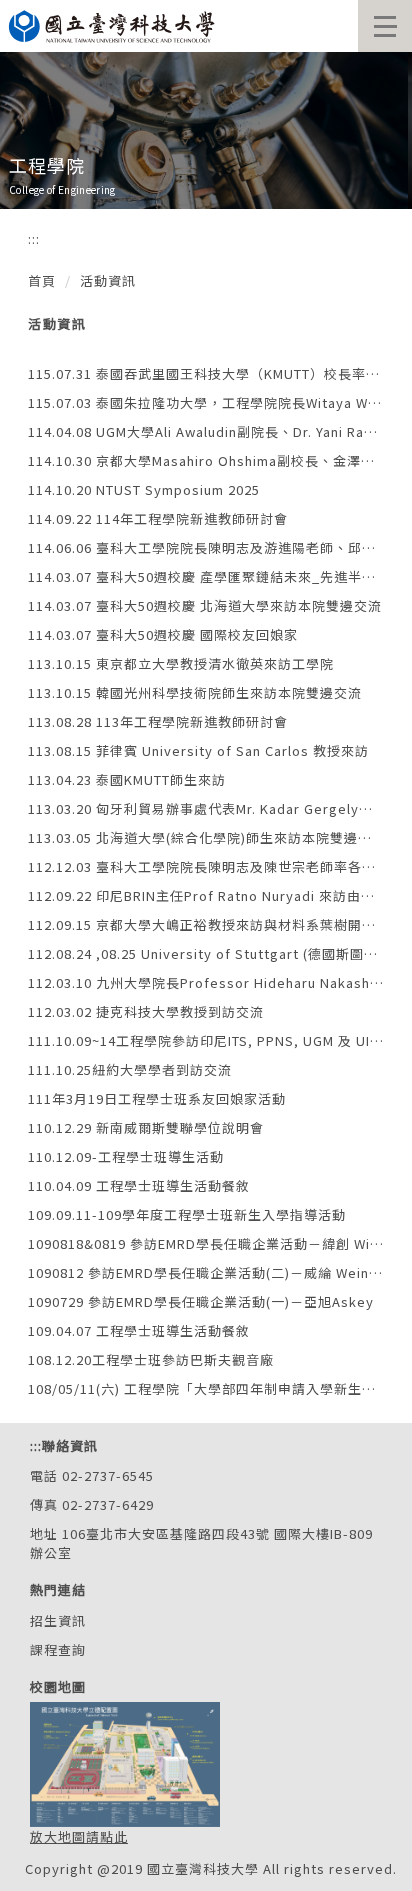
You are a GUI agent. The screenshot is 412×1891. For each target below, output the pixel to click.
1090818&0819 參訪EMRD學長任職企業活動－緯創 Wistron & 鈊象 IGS (206, 1243)
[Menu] (385, 26)
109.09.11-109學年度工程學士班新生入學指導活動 (187, 1214)
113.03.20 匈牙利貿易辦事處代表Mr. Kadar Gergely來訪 (206, 808)
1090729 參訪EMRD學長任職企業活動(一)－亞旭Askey (201, 1301)
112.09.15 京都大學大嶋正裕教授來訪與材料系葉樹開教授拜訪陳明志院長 (206, 924)
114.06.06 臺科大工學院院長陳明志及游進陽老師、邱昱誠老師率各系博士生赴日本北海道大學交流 (206, 547)
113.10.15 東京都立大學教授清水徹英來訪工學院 (181, 663)
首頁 (42, 280)
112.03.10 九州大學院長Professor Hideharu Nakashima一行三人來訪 (206, 982)
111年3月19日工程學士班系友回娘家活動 (157, 1098)
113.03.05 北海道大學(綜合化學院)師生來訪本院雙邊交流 (206, 837)
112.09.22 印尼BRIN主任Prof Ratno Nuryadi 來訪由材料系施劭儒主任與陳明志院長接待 (206, 895)
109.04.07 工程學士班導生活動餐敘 (139, 1330)
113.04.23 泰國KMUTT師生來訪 (127, 779)
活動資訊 (108, 280)
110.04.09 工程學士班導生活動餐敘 (139, 1185)
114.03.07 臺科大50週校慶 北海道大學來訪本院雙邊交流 (205, 605)
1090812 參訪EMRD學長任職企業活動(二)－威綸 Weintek (206, 1272)
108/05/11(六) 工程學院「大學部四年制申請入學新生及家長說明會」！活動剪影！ (206, 1388)
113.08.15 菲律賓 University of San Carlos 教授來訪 (198, 750)
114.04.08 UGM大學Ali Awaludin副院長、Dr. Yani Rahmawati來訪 (206, 431)
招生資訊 (58, 1620)
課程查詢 (58, 1649)
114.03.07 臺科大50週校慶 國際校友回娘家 (163, 634)
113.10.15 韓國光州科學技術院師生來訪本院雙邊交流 (195, 692)
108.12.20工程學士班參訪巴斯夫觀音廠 (151, 1359)
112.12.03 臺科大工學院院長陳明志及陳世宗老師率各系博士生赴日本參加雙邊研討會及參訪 (206, 866)
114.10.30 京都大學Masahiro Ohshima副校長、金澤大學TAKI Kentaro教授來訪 (206, 460)
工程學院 (47, 165)
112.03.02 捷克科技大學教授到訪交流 (146, 1011)
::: (34, 238)
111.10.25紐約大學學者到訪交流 (130, 1069)
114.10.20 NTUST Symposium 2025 (144, 489)
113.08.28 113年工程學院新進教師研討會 (158, 721)
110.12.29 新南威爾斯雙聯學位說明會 (146, 1127)
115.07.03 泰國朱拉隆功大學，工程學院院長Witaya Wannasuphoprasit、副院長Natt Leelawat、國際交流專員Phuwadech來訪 (206, 402)
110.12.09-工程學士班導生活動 (126, 1156)
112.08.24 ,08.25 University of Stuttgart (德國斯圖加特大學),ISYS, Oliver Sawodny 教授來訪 (206, 953)
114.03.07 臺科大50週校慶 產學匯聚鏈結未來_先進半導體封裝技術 (206, 576)
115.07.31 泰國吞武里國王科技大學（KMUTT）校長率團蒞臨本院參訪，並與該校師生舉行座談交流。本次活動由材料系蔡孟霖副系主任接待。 (206, 373)
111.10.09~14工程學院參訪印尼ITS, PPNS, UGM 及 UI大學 (206, 1040)
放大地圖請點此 (79, 1836)
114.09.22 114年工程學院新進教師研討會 (158, 518)
